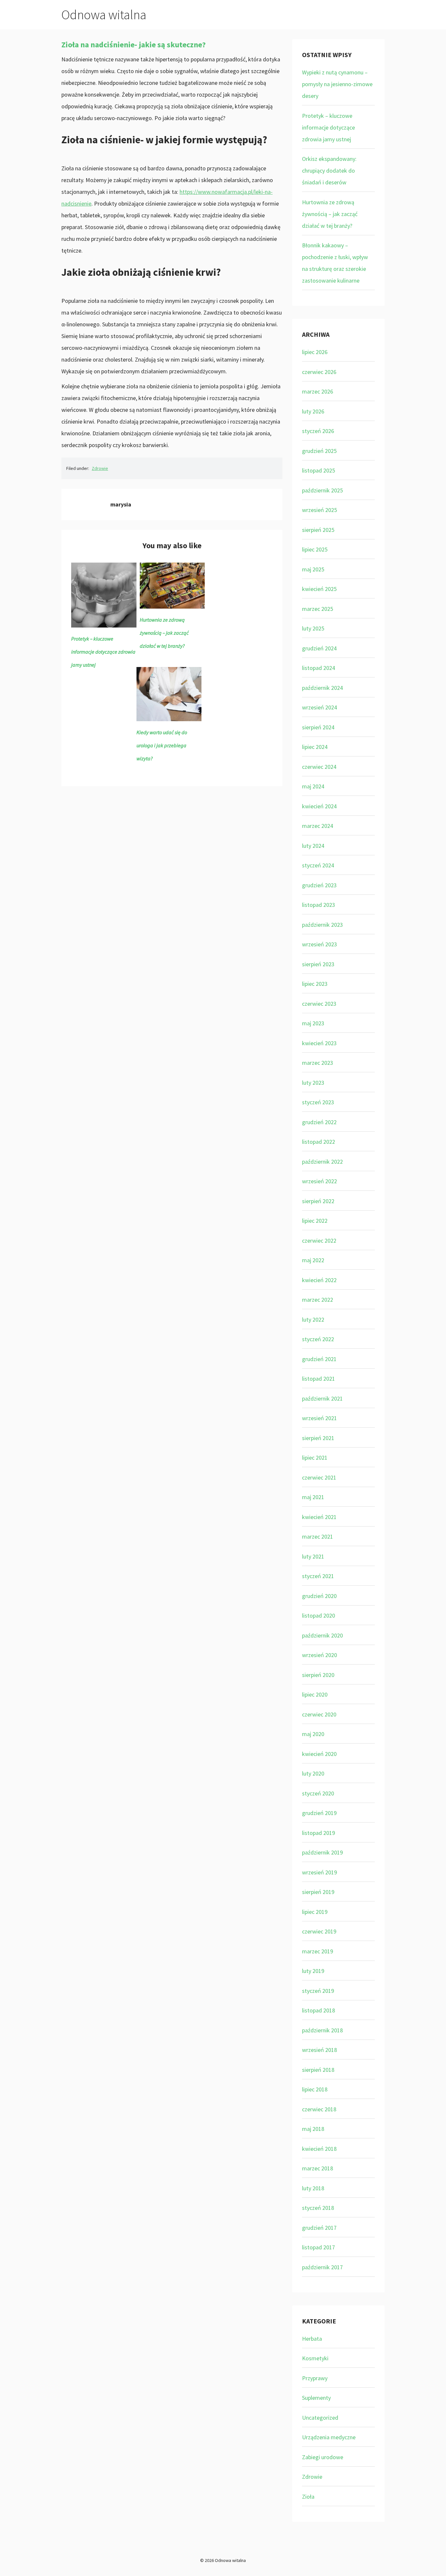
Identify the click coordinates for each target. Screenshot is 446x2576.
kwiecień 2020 (319, 1754)
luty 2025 (313, 628)
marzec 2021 (318, 1536)
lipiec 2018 (315, 2089)
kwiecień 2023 (319, 1043)
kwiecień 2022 (319, 1280)
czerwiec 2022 (319, 1241)
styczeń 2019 (318, 1991)
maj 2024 (313, 786)
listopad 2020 (319, 1615)
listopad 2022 (319, 1142)
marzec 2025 (318, 609)
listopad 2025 (319, 470)
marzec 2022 (318, 1300)
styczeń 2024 (318, 865)
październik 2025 (322, 490)
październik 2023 (322, 925)
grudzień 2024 (319, 648)
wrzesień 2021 (319, 1418)
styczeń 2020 (318, 1793)
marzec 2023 (318, 1063)
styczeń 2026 (318, 431)
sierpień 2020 (318, 1675)
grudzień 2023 (319, 885)
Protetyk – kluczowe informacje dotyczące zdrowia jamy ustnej (103, 652)
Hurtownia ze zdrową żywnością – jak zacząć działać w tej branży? (164, 633)
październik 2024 (322, 688)
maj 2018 (313, 2129)
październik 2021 (322, 1398)
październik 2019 (322, 1852)
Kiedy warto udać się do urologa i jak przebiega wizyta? (162, 745)
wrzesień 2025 (319, 510)
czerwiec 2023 (319, 1004)
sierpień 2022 (318, 1201)
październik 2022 (322, 1162)
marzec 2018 (318, 2168)
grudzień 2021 (319, 1359)
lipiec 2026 (315, 352)
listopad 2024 (319, 668)
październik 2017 (322, 2267)
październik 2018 (322, 2030)
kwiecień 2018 (319, 2149)
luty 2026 (313, 411)
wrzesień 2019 (319, 1872)
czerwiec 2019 (319, 1931)
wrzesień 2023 (319, 944)
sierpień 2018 (318, 2070)
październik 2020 (322, 1635)
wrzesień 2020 (319, 1655)
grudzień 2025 (319, 451)
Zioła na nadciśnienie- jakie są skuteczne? (134, 45)
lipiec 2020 (315, 1694)
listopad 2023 (319, 905)
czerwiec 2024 (319, 767)
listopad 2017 (319, 2247)
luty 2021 (313, 1556)
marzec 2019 (318, 1951)
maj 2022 (313, 1260)
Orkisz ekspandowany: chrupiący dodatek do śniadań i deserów (329, 171)
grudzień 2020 (319, 1596)
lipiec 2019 (315, 1912)
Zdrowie (100, 468)
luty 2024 (313, 846)
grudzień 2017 (319, 2228)
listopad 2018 (319, 2010)
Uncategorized (320, 2418)
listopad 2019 (319, 1833)
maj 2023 (313, 1023)
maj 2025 (313, 569)
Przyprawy (315, 2378)
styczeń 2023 (318, 1102)
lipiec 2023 (315, 984)
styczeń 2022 (318, 1339)
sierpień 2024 (318, 727)
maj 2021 (313, 1497)
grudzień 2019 (319, 1813)
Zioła (308, 2497)
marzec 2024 (318, 826)
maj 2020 (313, 1734)
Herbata (312, 2339)
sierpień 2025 (318, 530)
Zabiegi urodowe (323, 2457)
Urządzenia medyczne (329, 2437)
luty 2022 (313, 1319)
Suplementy (316, 2398)
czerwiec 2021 (319, 1477)
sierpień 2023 (318, 964)
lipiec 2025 (315, 549)
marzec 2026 (318, 391)
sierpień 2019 (318, 1892)
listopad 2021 (319, 1379)
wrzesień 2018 (319, 2050)
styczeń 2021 (318, 1576)
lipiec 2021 (315, 1458)
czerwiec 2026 (319, 372)
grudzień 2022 (319, 1122)
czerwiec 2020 (319, 1714)
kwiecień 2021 (319, 1517)
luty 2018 (313, 2188)
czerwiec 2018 (319, 2109)
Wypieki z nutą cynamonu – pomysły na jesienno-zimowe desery (337, 84)
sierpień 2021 (318, 1438)
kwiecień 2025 (319, 589)
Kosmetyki (315, 2358)
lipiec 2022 (315, 1221)
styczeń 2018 (318, 2208)
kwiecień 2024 (319, 806)
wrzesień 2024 (319, 707)
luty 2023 (313, 1083)
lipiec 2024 (315, 747)
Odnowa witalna (104, 15)
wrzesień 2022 (319, 1181)
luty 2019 (313, 1971)
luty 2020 (313, 1773)
